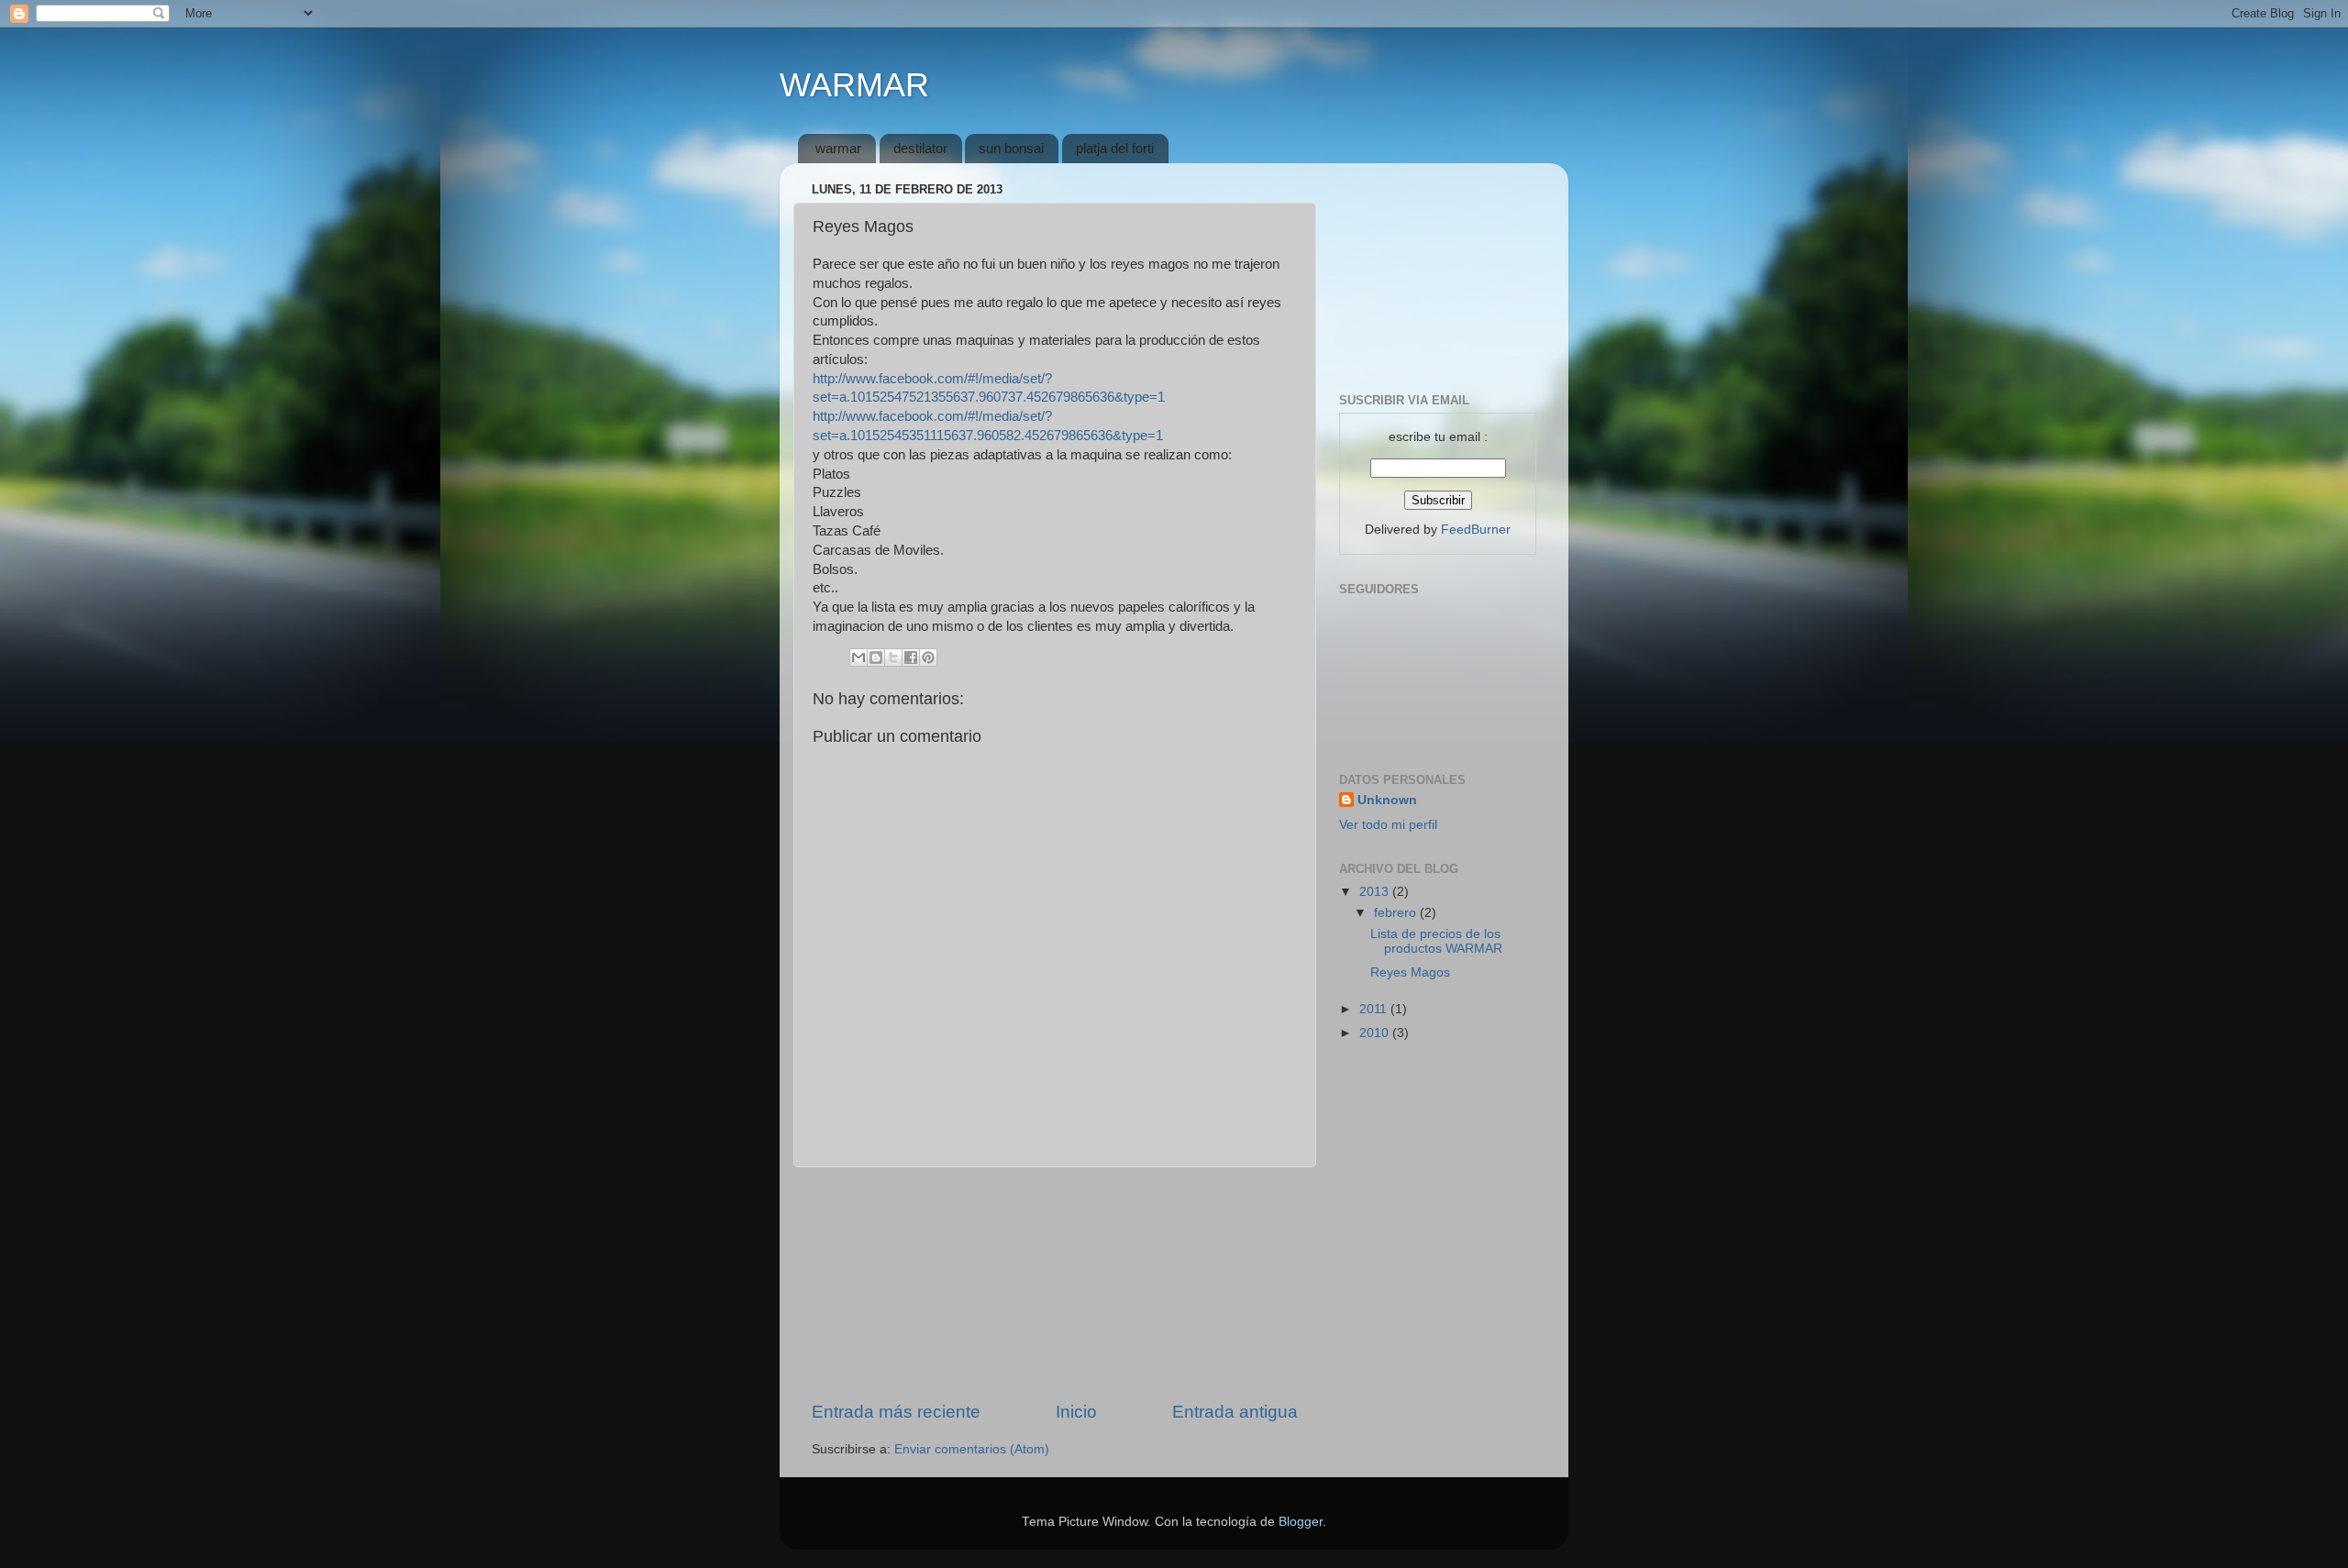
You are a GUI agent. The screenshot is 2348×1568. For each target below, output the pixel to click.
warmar (838, 148)
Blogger (1301, 1522)
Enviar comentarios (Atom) (972, 1449)
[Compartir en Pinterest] (928, 657)
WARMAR (854, 85)
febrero (1397, 913)
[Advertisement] (1055, 1284)
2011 (1375, 1009)
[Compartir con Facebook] (911, 657)
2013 (1376, 892)
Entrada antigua (1235, 1412)
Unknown (1387, 800)
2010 (1376, 1033)
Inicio (1076, 1412)
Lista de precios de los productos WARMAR (1436, 941)
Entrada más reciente (896, 1412)
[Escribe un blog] (876, 657)
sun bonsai (1011, 148)
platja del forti (1115, 148)
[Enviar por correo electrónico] (858, 657)
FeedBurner (1476, 530)
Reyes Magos (1410, 972)
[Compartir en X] (893, 657)
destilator (920, 148)
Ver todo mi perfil (1388, 825)
